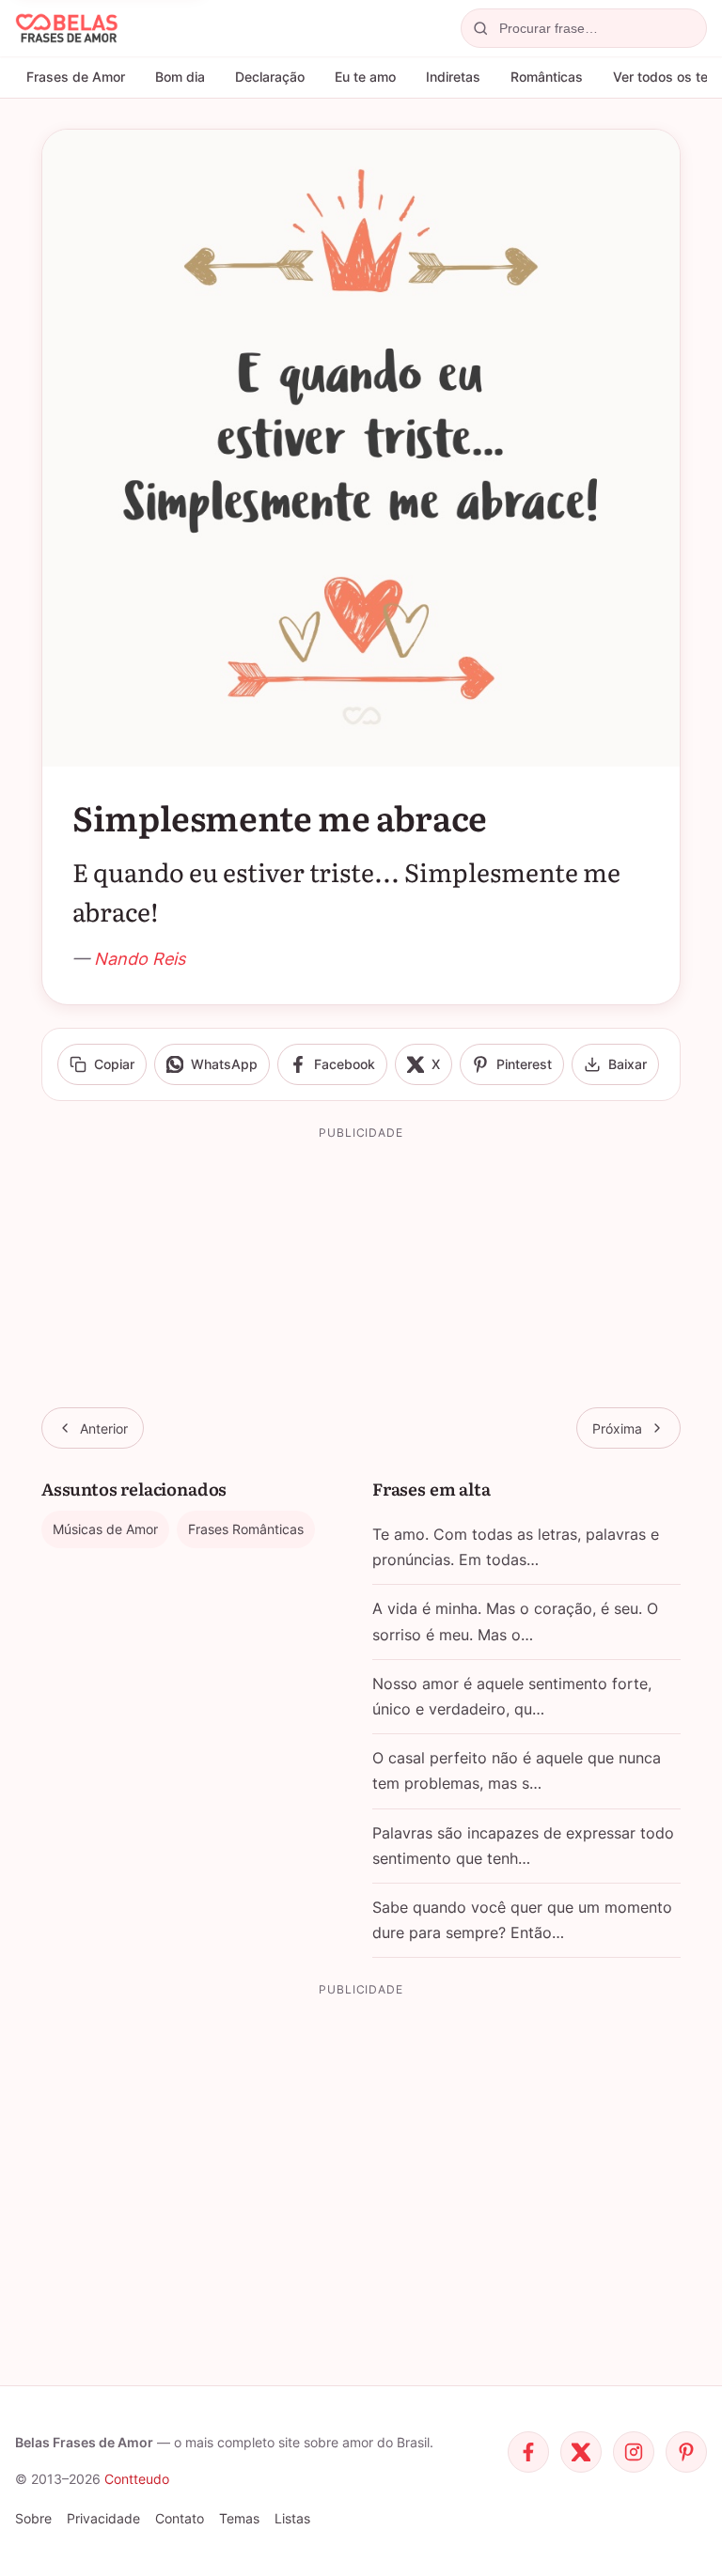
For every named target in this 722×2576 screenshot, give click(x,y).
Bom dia (180, 77)
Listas (292, 2518)
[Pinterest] (686, 2452)
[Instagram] (634, 2452)
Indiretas (453, 77)
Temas (239, 2518)
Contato (180, 2518)
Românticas (547, 77)
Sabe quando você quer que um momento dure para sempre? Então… (522, 1920)
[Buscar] (480, 28)
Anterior (104, 1428)
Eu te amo (365, 77)
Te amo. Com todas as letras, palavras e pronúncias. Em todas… (516, 1547)
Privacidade (103, 2518)
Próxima (617, 1428)
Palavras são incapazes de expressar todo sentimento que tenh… (523, 1846)
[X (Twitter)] (581, 2452)
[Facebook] (528, 2452)
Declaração (270, 77)
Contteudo (137, 2479)
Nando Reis (140, 959)
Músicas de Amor (105, 1529)
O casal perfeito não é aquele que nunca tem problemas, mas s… (517, 1770)
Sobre (33, 2518)
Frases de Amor (76, 77)
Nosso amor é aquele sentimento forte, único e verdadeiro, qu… (512, 1696)
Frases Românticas (246, 1529)
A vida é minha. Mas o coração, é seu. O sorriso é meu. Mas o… (515, 1621)
